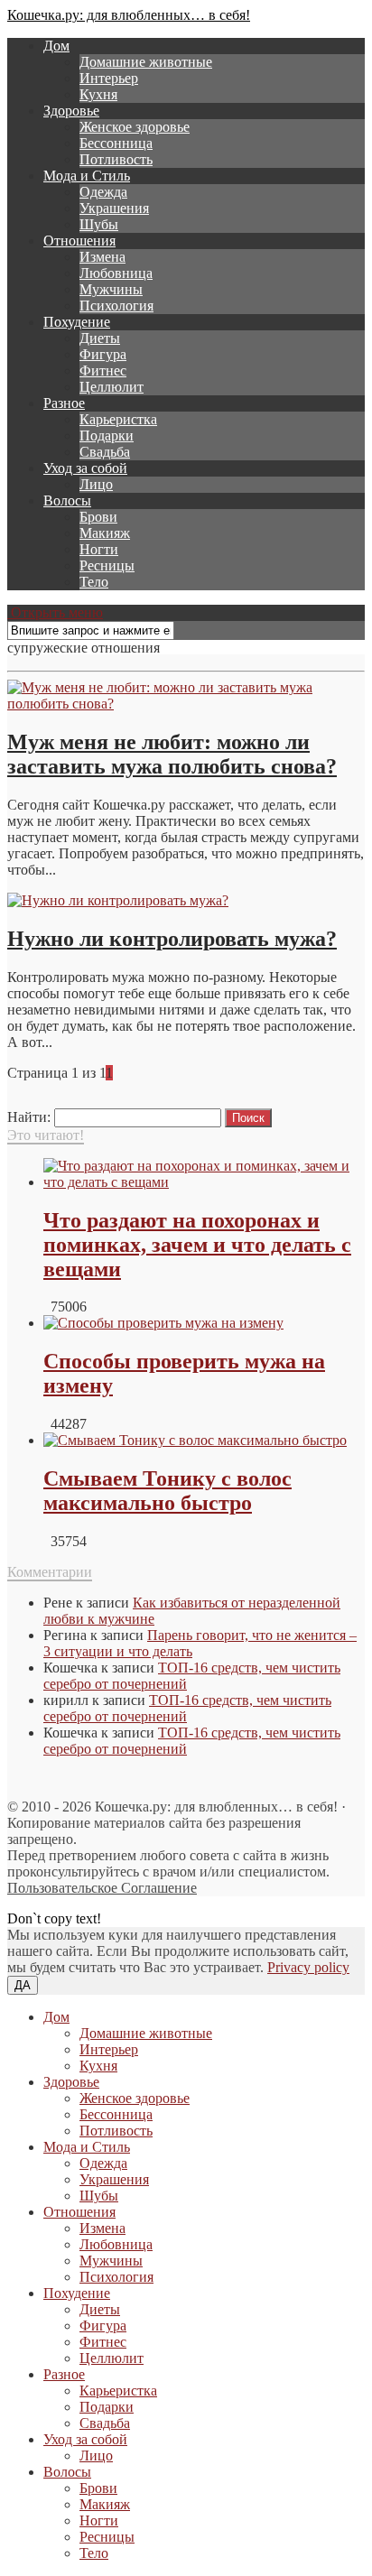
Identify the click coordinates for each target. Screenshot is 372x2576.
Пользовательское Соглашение (102, 1888)
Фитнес (103, 371)
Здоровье (71, 111)
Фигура (103, 354)
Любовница (116, 273)
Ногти (99, 549)
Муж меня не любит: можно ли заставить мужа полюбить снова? (172, 754)
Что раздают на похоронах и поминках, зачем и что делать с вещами (197, 1245)
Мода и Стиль (87, 176)
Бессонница (116, 143)
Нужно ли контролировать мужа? (172, 939)
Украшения (114, 208)
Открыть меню (55, 612)
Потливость (116, 159)
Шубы (99, 224)
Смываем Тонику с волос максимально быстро (167, 1491)
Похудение (77, 322)
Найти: (29, 1117)
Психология (116, 306)
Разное (64, 403)
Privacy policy (308, 1967)
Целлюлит (112, 387)
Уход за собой (85, 468)
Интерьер (109, 78)
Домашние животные (146, 62)
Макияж (105, 533)
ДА (23, 1985)
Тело (94, 582)
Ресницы (107, 565)
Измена (102, 257)
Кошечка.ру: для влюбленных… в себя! (129, 15)
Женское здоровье (135, 127)
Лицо (96, 484)
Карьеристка (118, 419)
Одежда (103, 192)
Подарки (107, 436)
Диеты (100, 338)
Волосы (67, 500)
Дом (56, 46)
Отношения (79, 241)
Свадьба (105, 452)
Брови (98, 517)
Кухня (98, 94)
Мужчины (111, 289)
